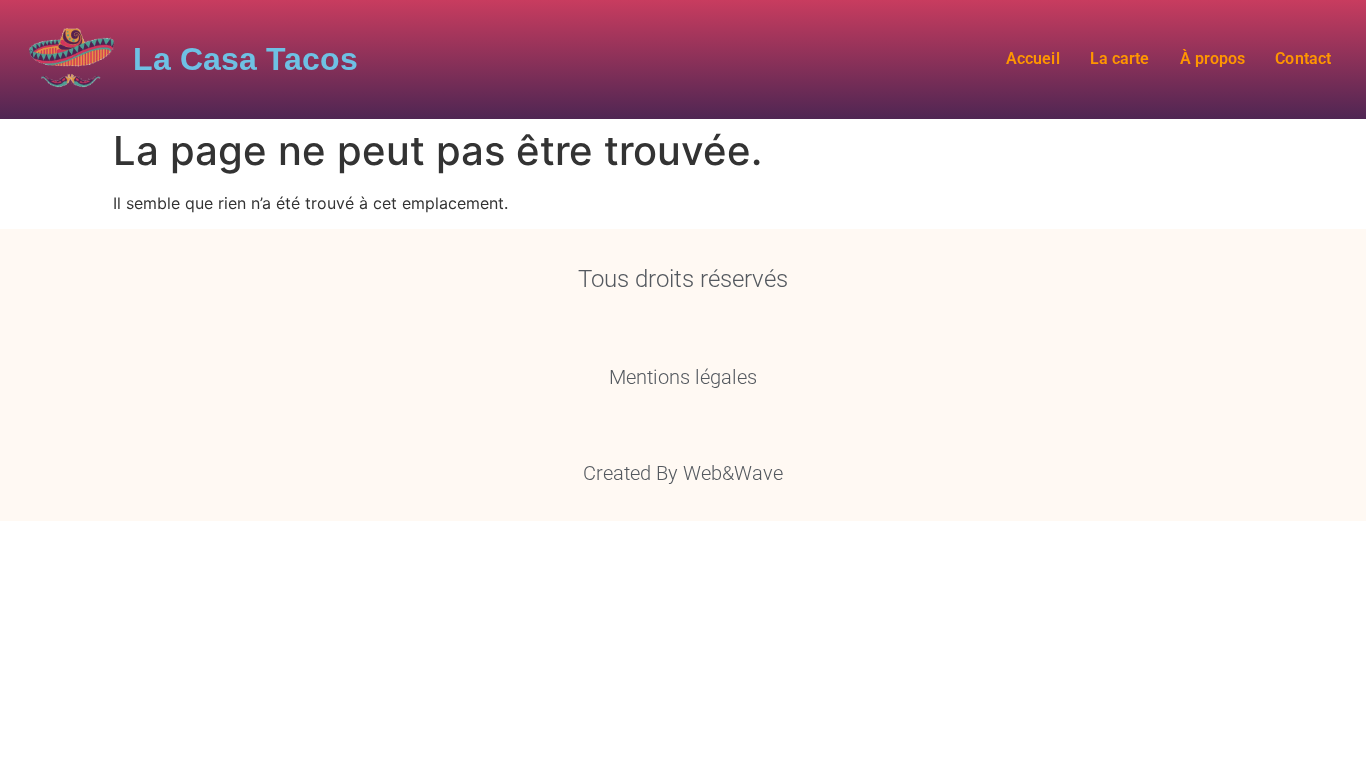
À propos (1212, 58)
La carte (1120, 58)
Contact (1303, 58)
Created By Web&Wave (683, 473)
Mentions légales (683, 377)
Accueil (1033, 58)
